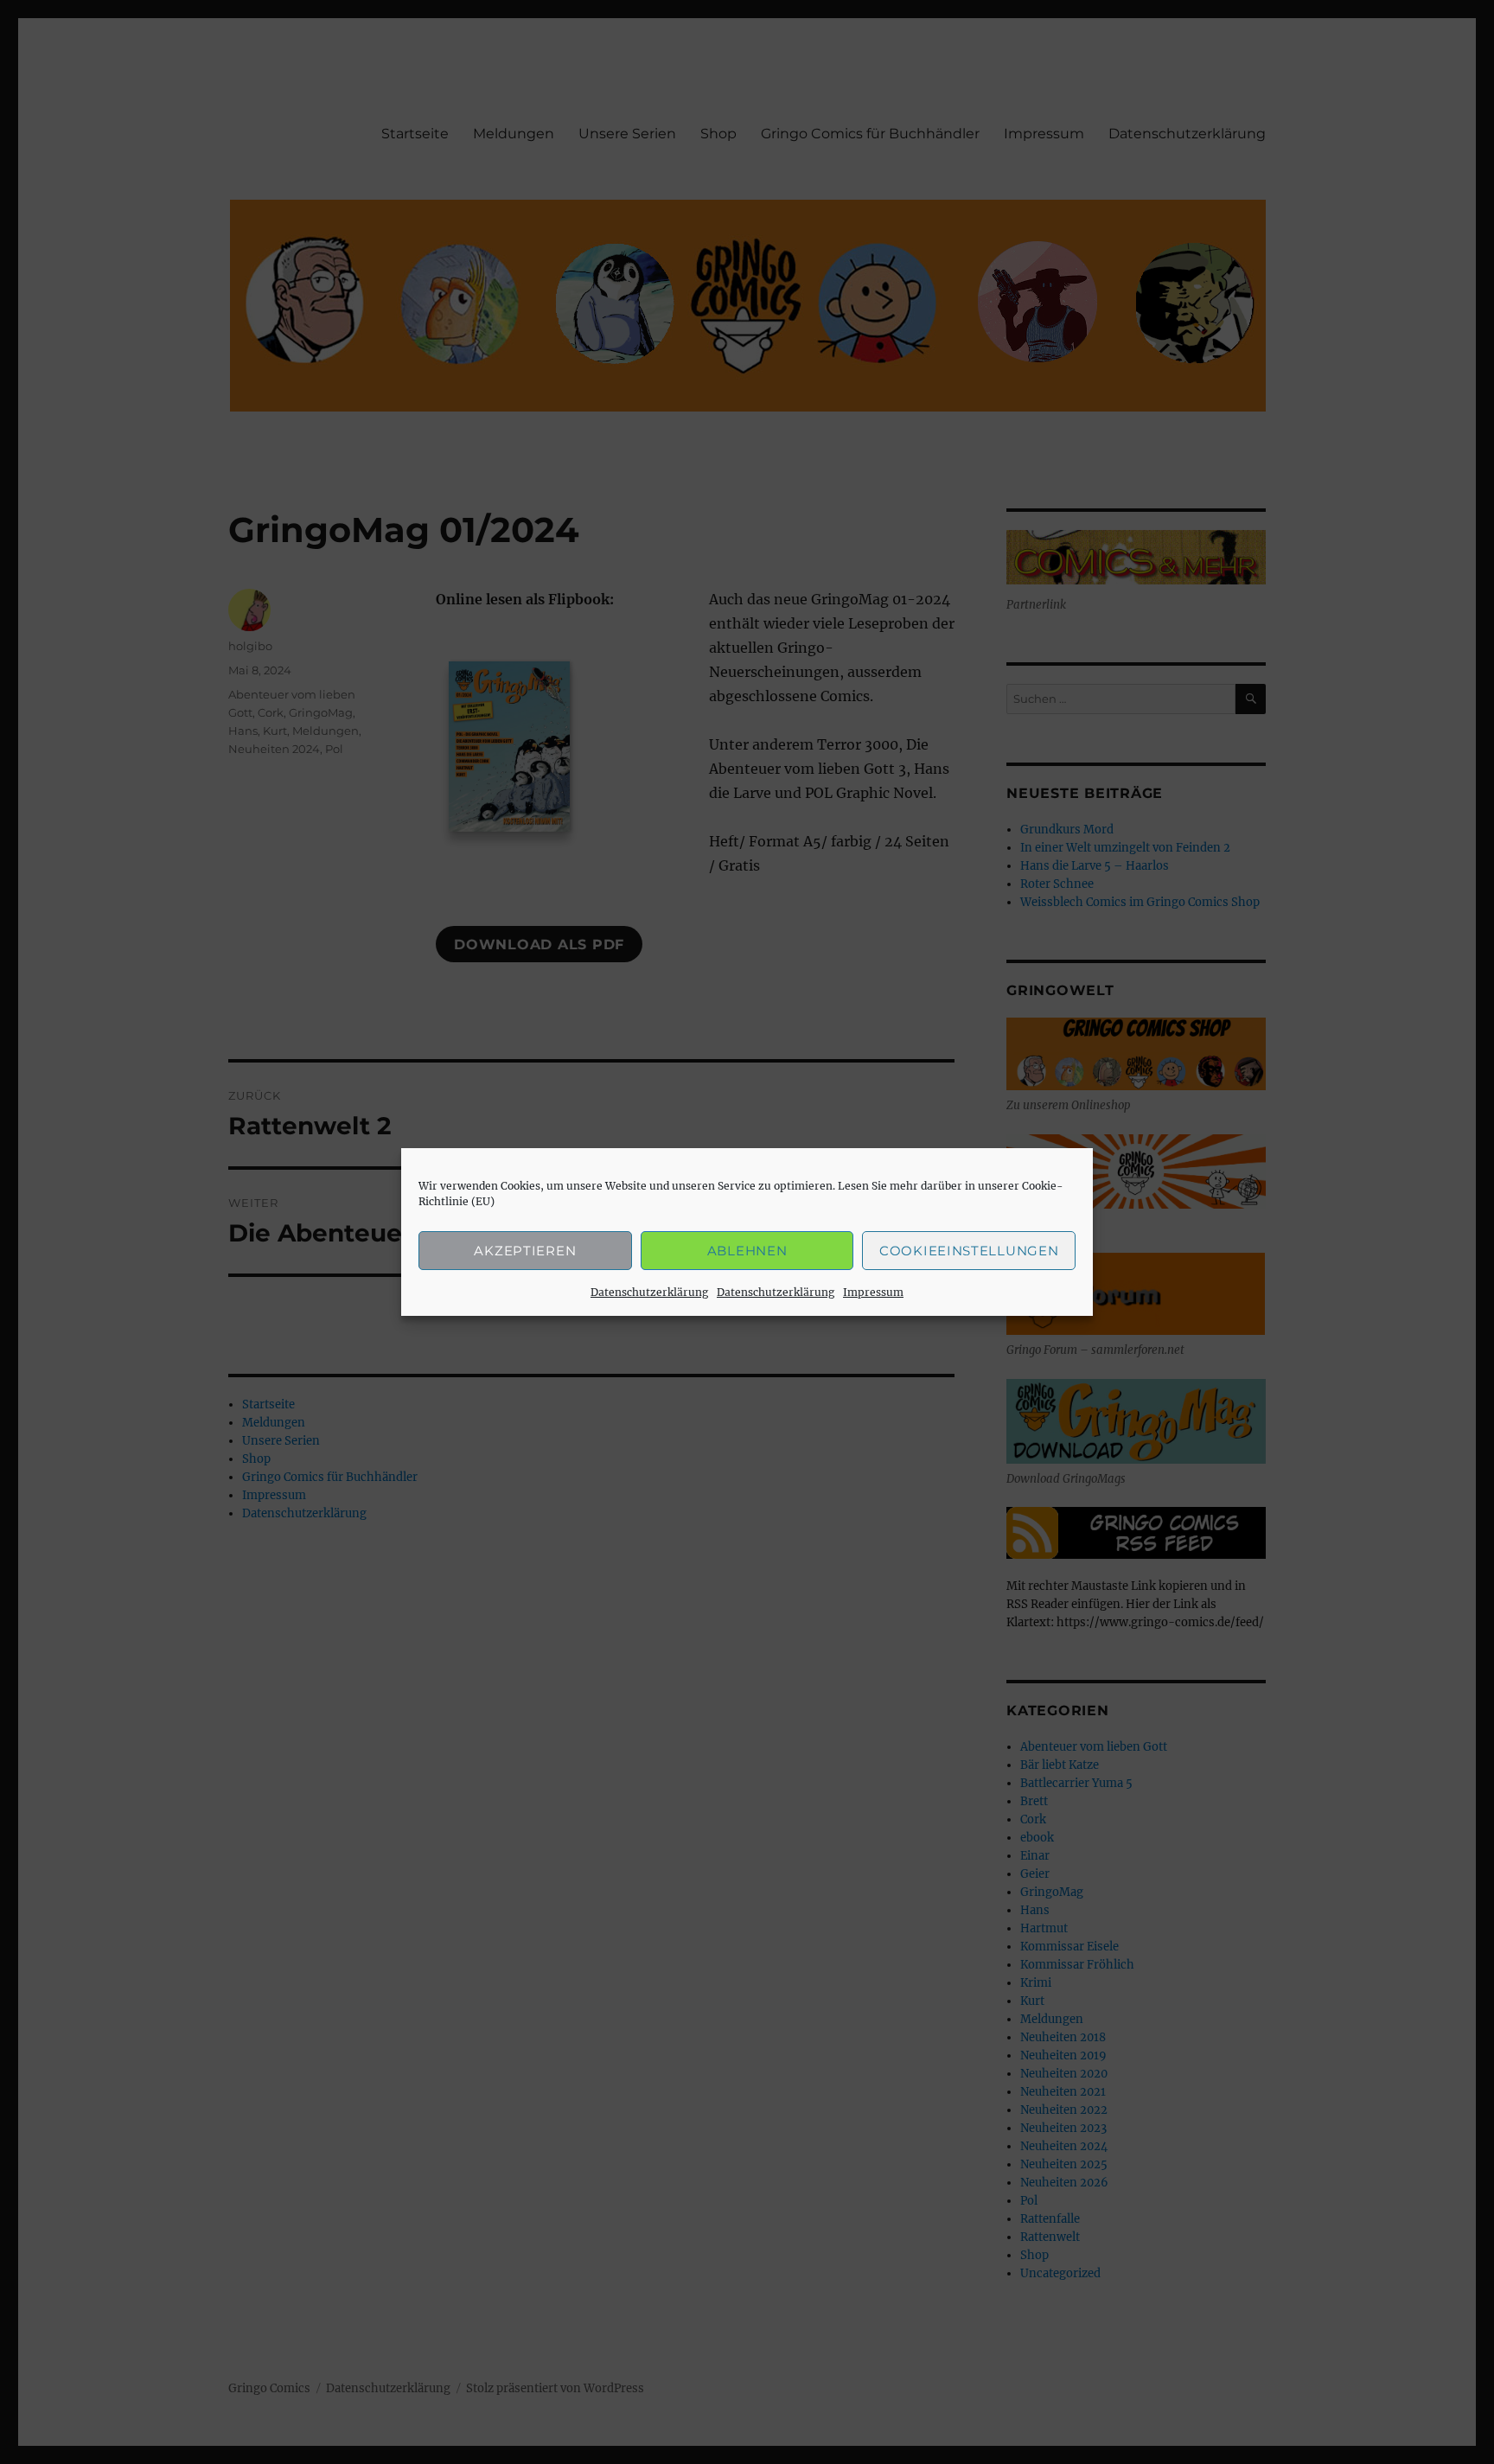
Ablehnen (747, 1251)
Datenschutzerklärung (649, 1292)
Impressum (873, 1292)
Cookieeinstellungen (969, 1251)
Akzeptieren (525, 1251)
